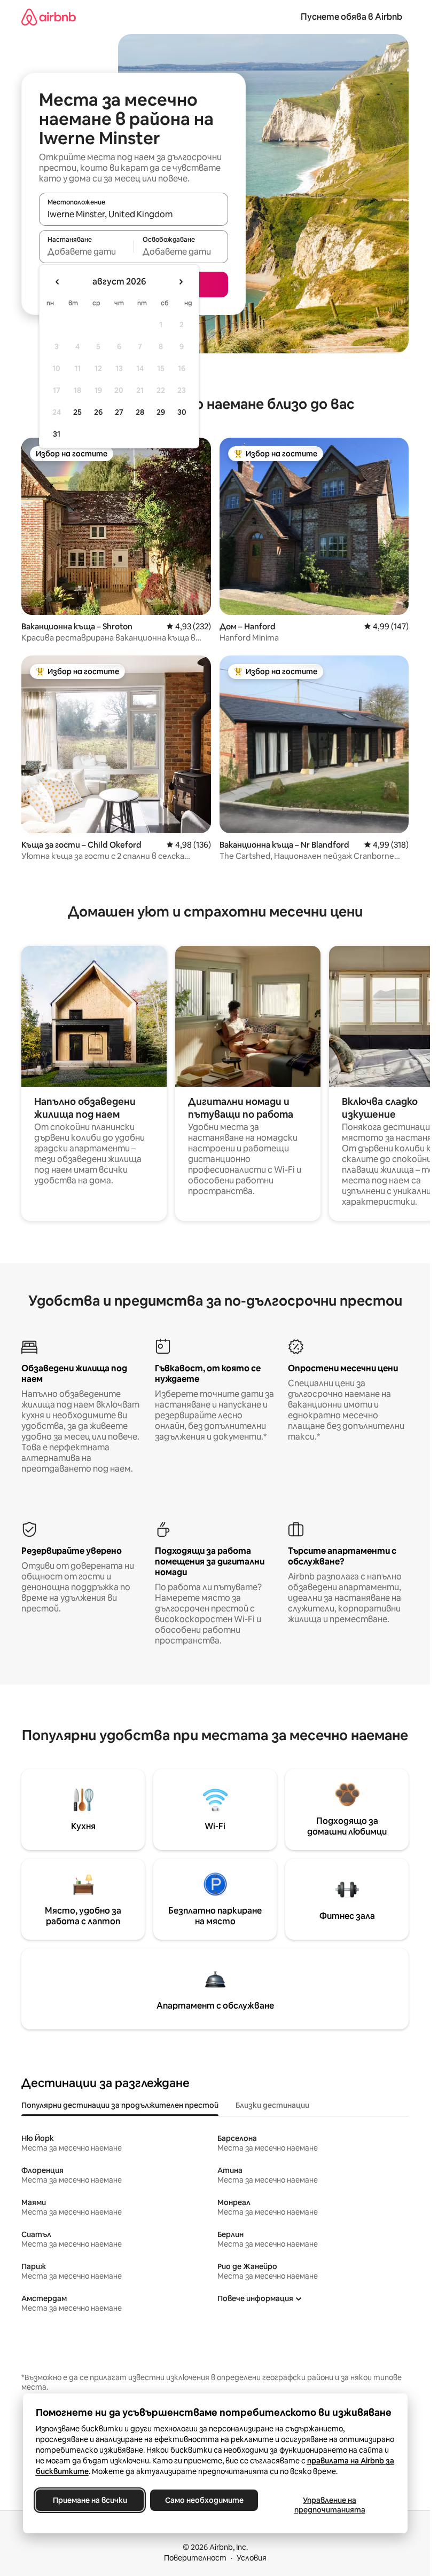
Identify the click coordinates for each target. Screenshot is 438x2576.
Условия (252, 2558)
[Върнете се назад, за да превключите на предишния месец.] (58, 282)
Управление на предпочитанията (329, 2505)
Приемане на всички (89, 2500)
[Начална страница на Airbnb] (49, 17)
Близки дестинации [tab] (272, 2105)
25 (77, 412)
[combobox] (134, 214)
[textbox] (86, 251)
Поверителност (195, 2558)
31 (57, 434)
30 (182, 412)
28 (140, 412)
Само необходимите (204, 2500)
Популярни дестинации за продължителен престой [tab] (120, 2105)
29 (161, 412)
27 (119, 412)
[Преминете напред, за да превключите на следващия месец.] (181, 282)
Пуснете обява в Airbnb (351, 17)
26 (98, 412)
